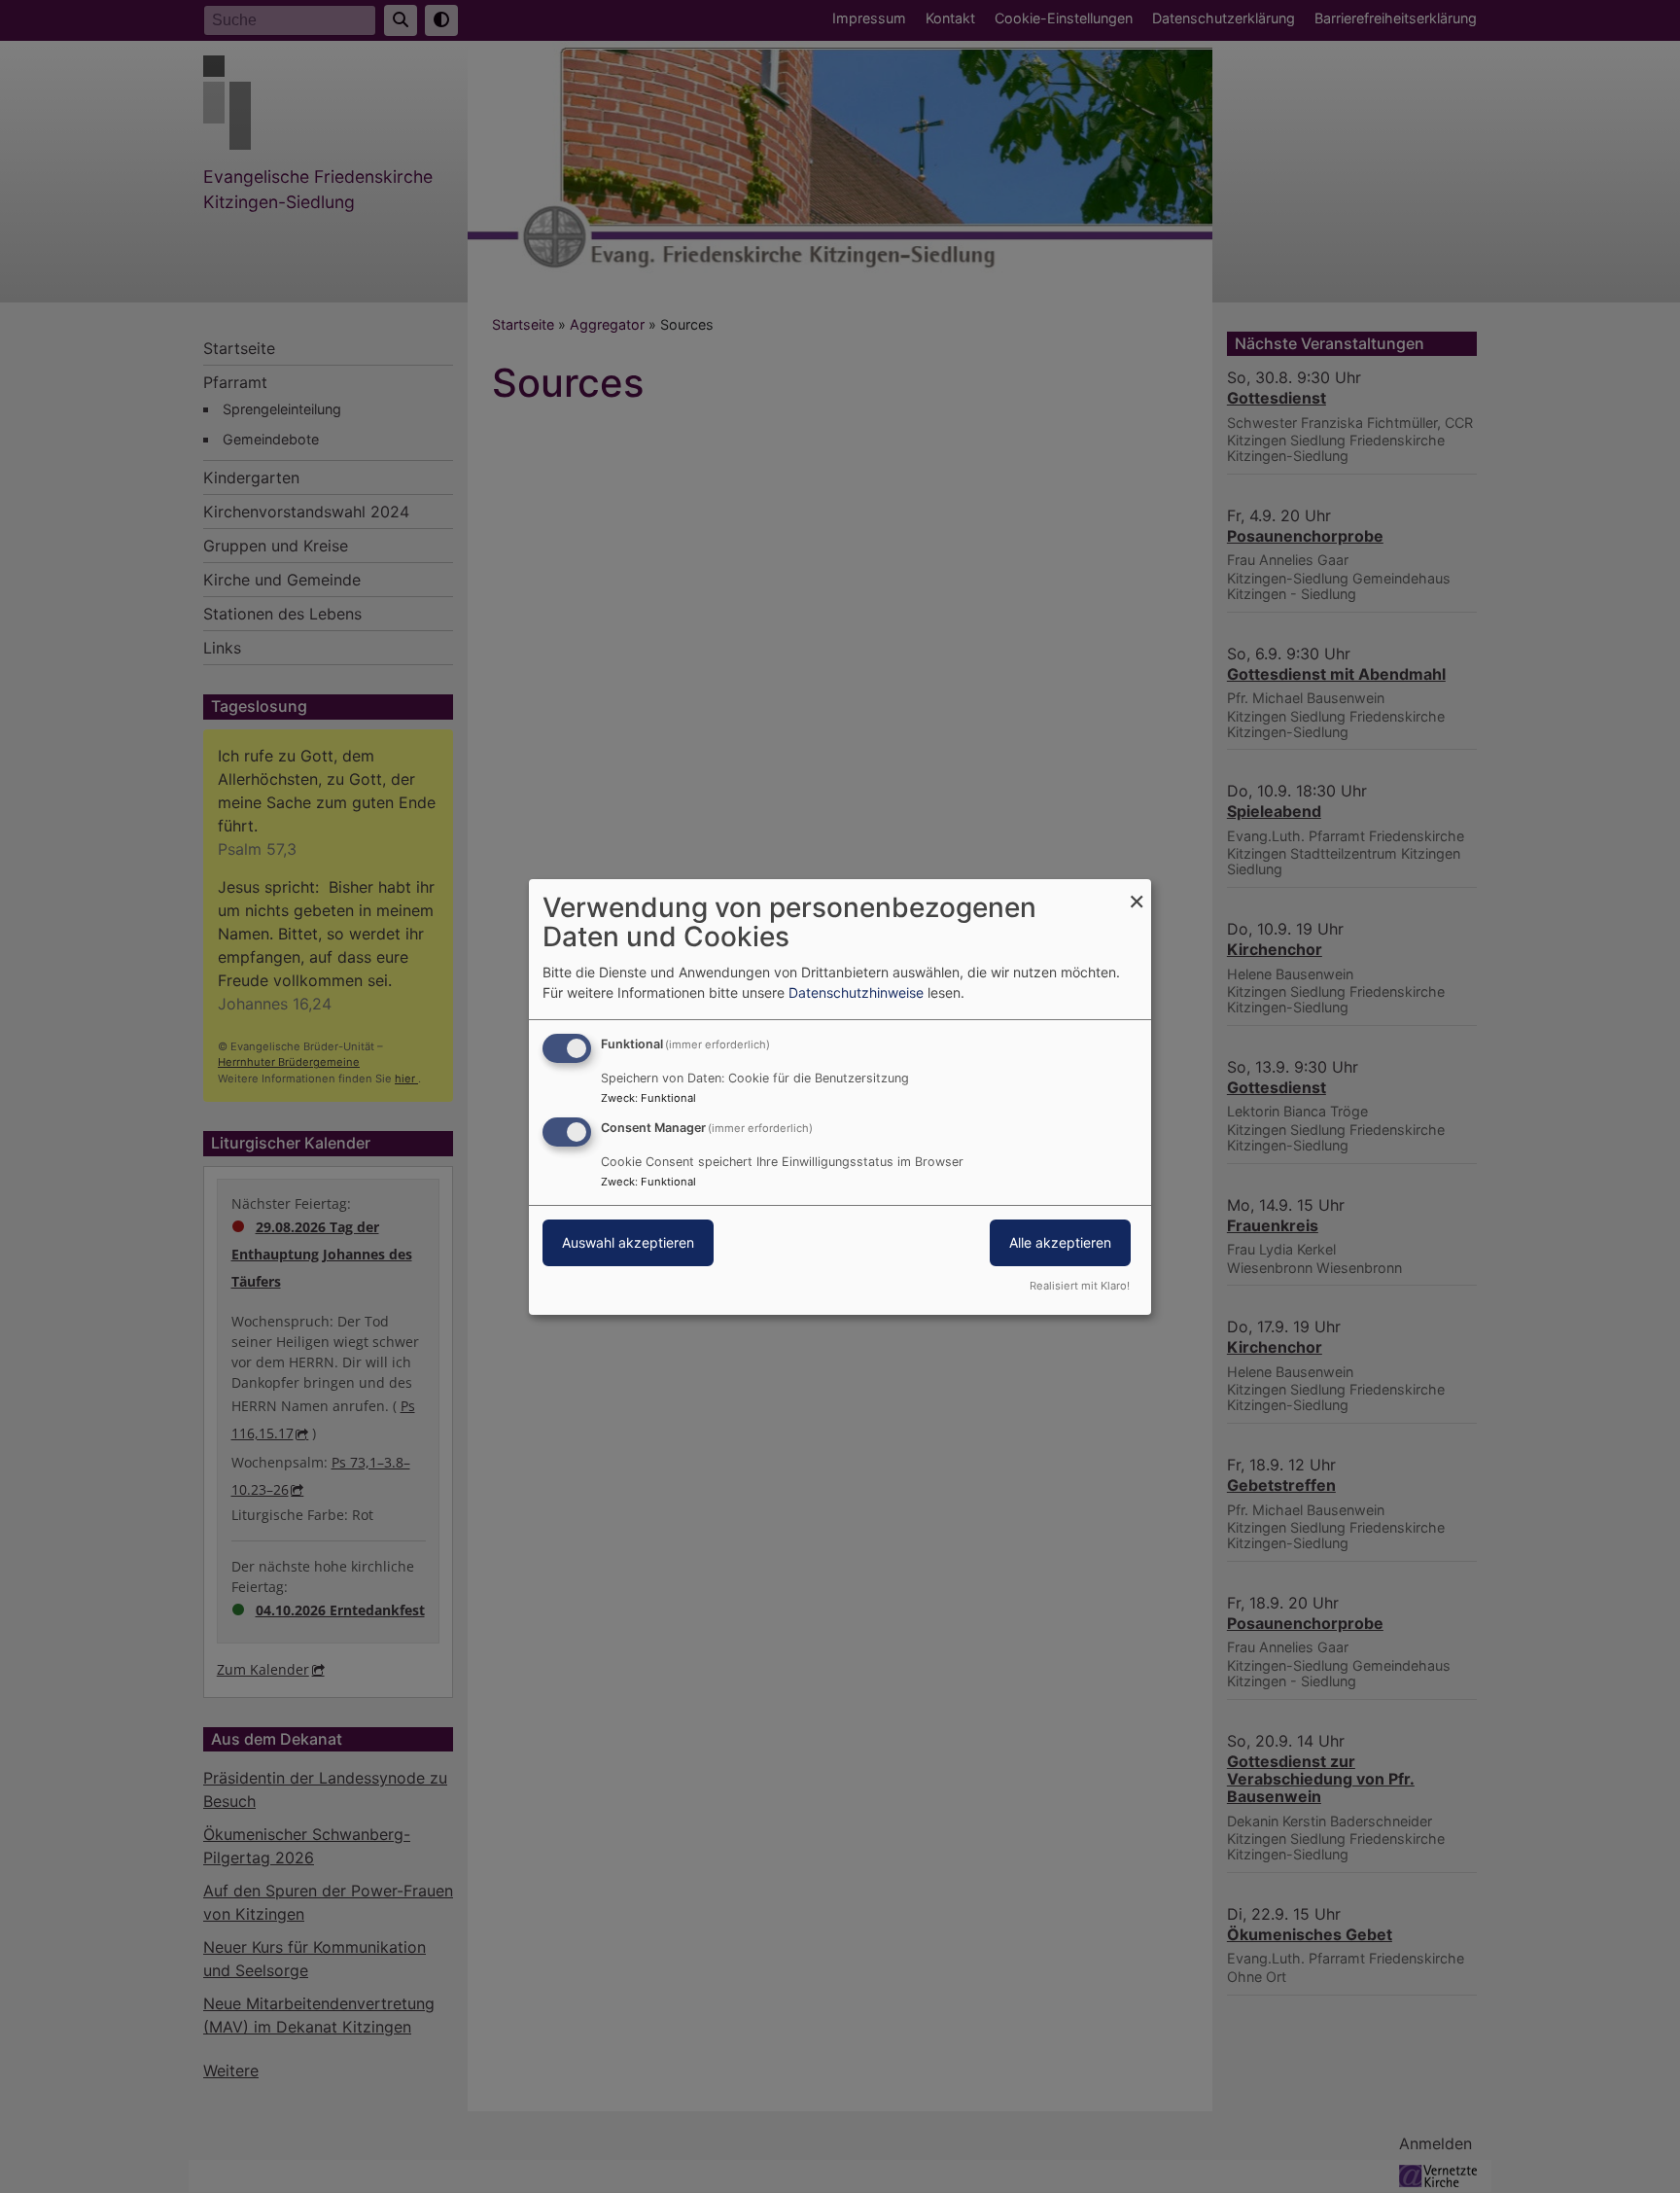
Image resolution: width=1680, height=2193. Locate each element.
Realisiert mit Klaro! (1080, 1286)
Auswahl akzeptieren (628, 1242)
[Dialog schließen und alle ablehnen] (1137, 890)
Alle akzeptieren (1060, 1242)
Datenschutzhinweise (856, 992)
